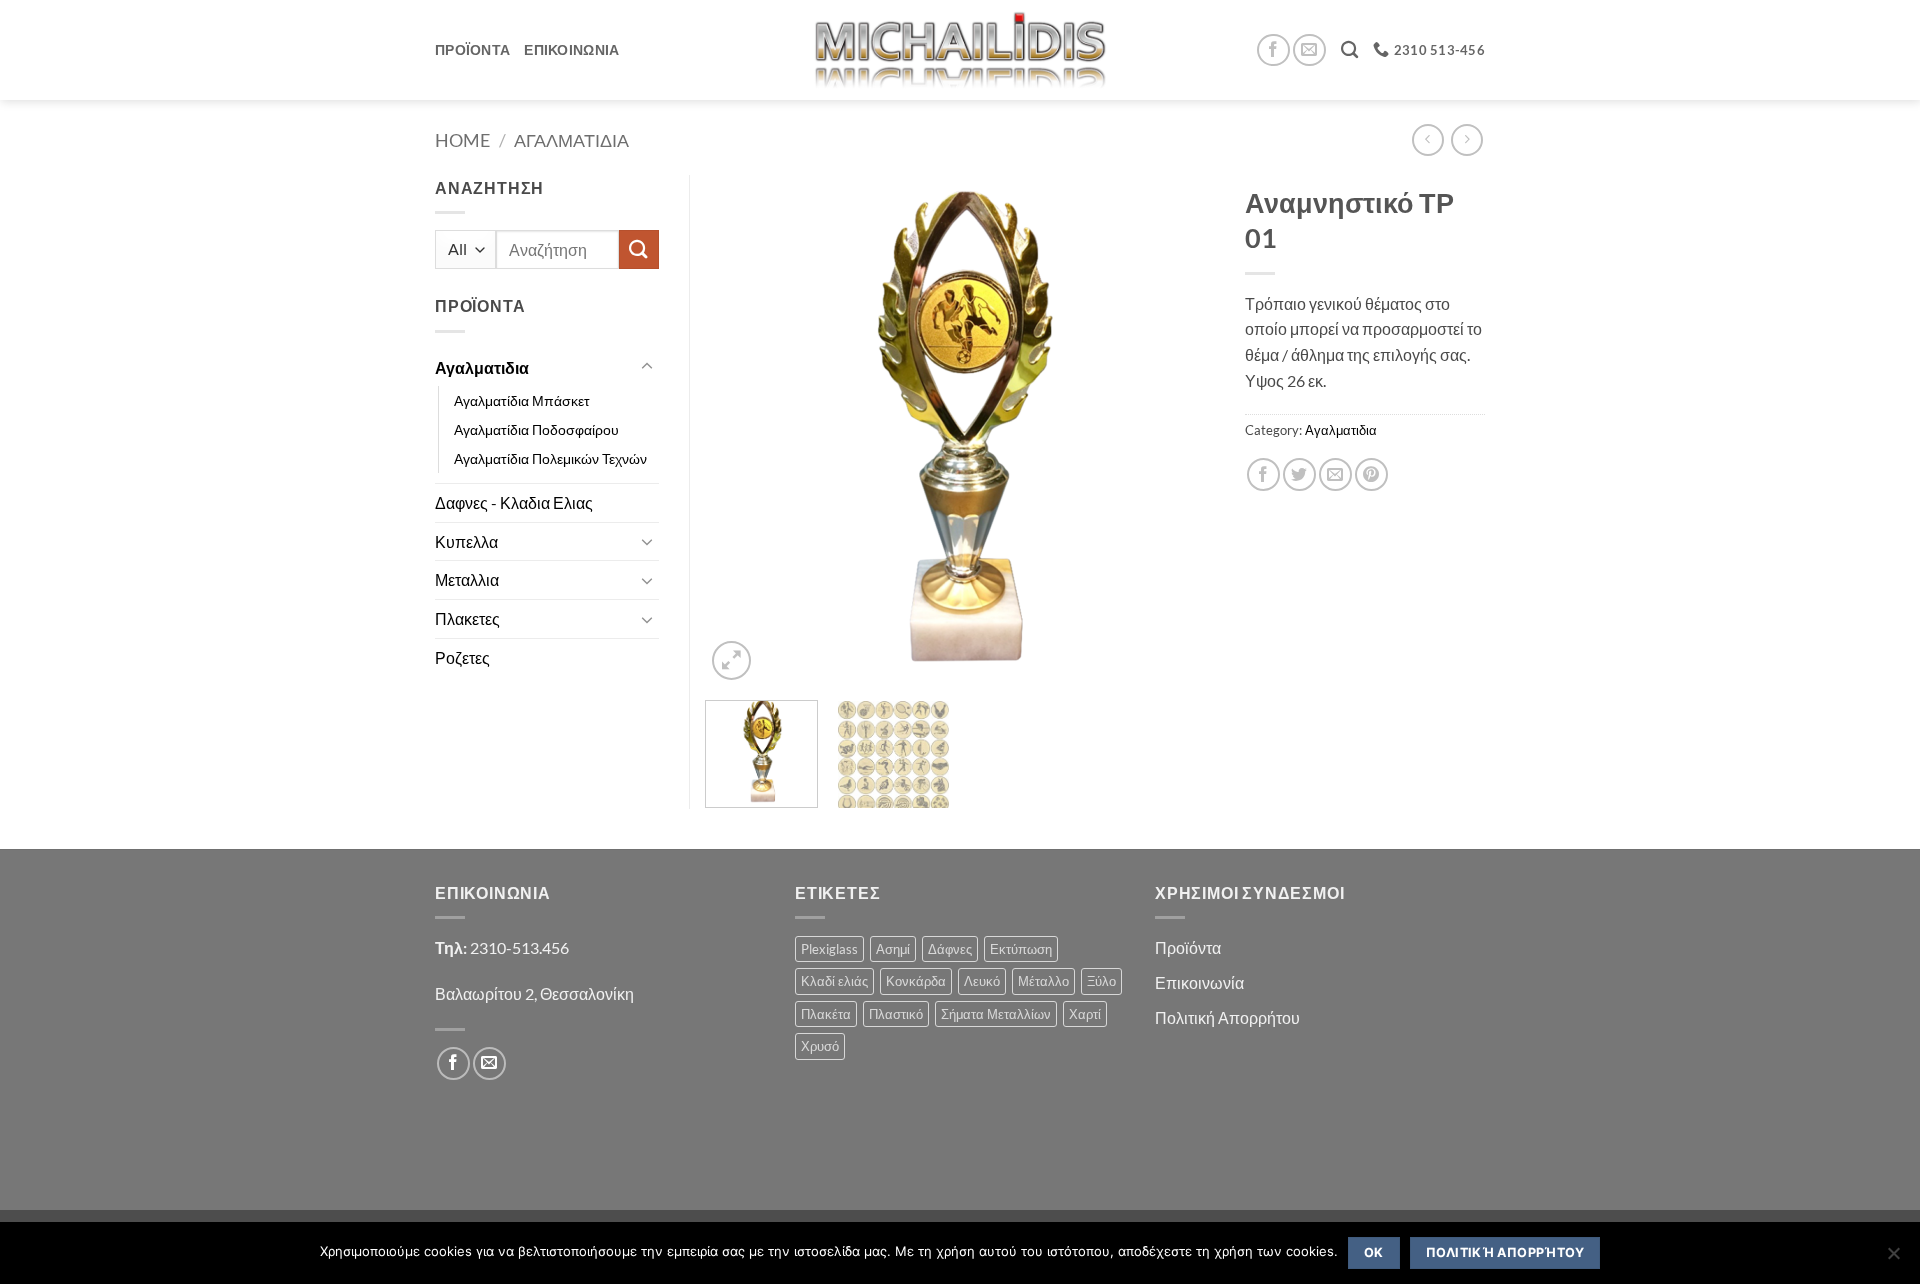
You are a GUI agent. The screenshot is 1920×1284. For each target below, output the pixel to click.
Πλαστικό (896, 1014)
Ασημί (893, 949)
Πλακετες (467, 618)
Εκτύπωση (1021, 949)
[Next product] (1427, 139)
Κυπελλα (466, 541)
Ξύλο (1101, 981)
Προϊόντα (1188, 947)
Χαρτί (1085, 1014)
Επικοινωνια (571, 49)
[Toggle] (647, 367)
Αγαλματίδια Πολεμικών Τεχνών (550, 458)
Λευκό (982, 981)
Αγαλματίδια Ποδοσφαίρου (536, 429)
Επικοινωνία (1199, 982)
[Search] (1349, 50)
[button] (731, 660)
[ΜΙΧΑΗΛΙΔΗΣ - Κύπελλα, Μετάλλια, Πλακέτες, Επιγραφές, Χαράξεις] (960, 49)
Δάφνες (950, 949)
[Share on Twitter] (1299, 474)
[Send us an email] (1309, 50)
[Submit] (639, 249)
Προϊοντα (472, 49)
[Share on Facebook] (1263, 474)
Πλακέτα (826, 1014)
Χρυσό (820, 1046)
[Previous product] (1466, 139)
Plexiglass (829, 949)
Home (462, 140)
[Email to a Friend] (1335, 474)
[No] (1893, 1259)
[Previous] (740, 430)
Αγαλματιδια (571, 140)
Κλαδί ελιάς (834, 981)
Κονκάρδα (916, 981)
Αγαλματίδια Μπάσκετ (522, 400)
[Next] (1180, 430)
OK (1374, 1252)
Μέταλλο (1043, 981)
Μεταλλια (467, 579)
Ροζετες (462, 657)
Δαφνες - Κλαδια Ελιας (514, 502)
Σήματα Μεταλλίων (996, 1014)
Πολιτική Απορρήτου (1227, 1017)
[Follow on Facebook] (1273, 50)
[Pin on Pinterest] (1371, 474)
